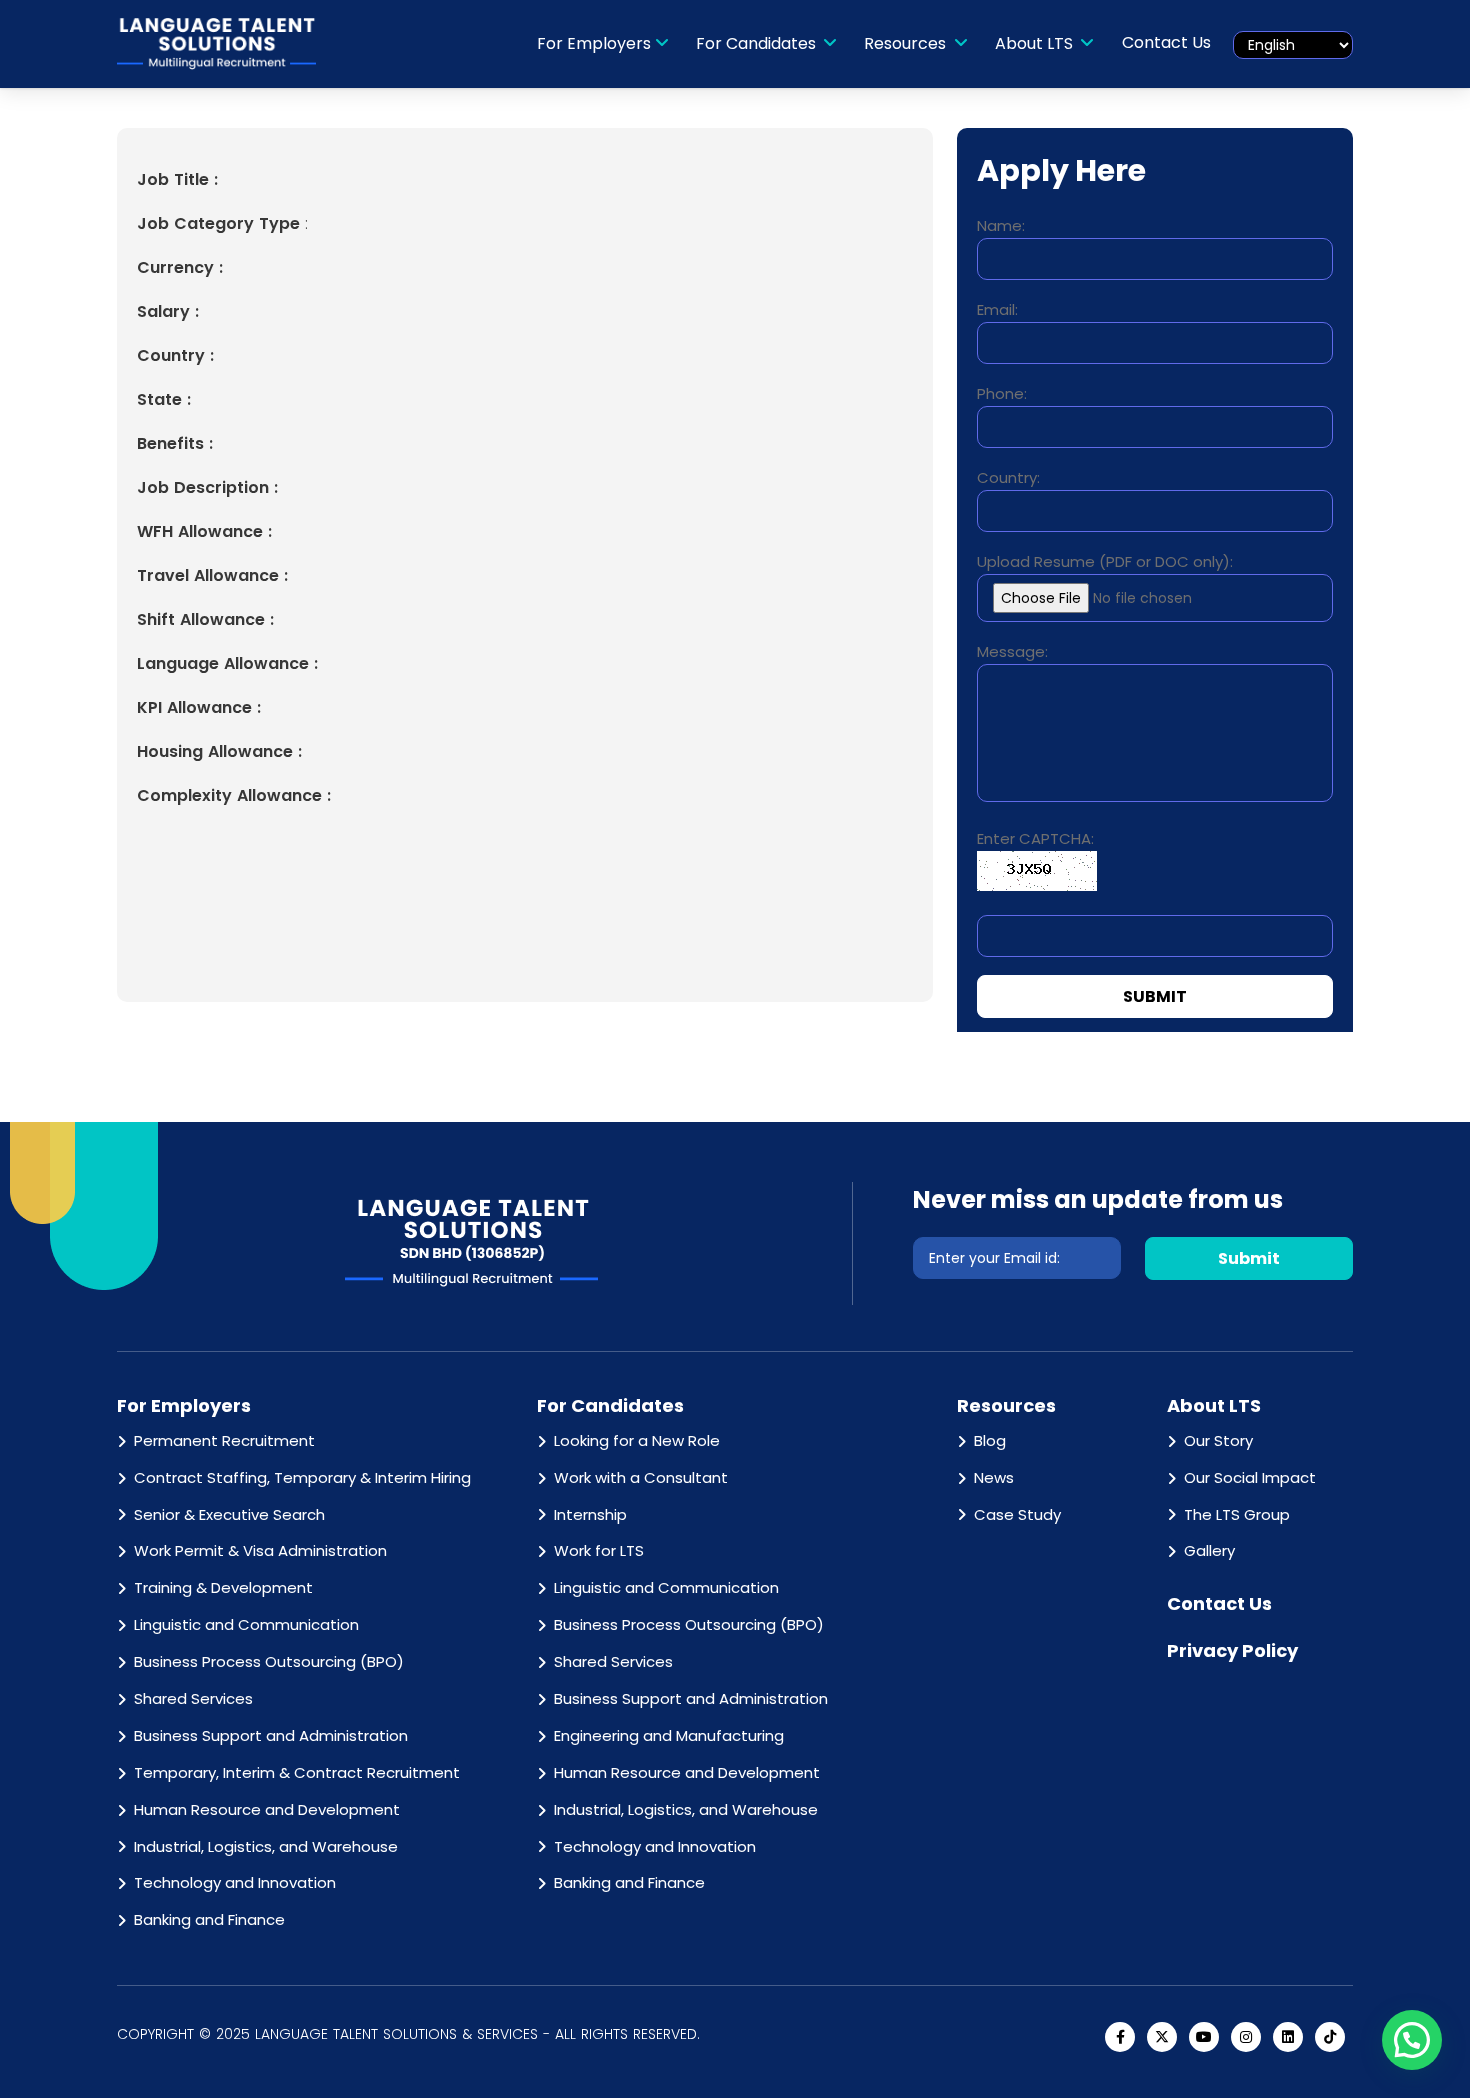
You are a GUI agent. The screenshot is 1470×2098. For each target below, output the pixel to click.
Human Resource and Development (267, 1809)
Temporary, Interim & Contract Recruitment (297, 1772)
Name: (1001, 225)
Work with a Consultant (641, 1477)
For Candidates (758, 43)
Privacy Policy (1232, 1650)
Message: (1012, 651)
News (994, 1477)
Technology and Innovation (235, 1882)
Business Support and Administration (271, 1735)
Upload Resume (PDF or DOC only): (1105, 561)
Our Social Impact (1250, 1477)
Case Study (1017, 1514)
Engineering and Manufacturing (669, 1735)
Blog (990, 1440)
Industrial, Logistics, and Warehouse (266, 1846)
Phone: (1002, 393)
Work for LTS (599, 1550)
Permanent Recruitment (224, 1440)
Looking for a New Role (637, 1440)
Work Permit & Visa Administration (260, 1550)
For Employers (594, 43)
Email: (997, 309)
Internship (590, 1514)
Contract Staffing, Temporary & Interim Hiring (302, 1477)
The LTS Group (1237, 1514)
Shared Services (193, 1698)
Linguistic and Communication (246, 1624)
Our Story (1218, 1440)
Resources (907, 43)
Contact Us (1166, 42)
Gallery (1209, 1550)
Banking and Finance (209, 1919)
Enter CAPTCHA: (1035, 838)
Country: (1008, 477)
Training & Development (223, 1587)
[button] (1412, 2040)
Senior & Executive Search (229, 1514)
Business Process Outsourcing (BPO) (269, 1661)
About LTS (1036, 43)
